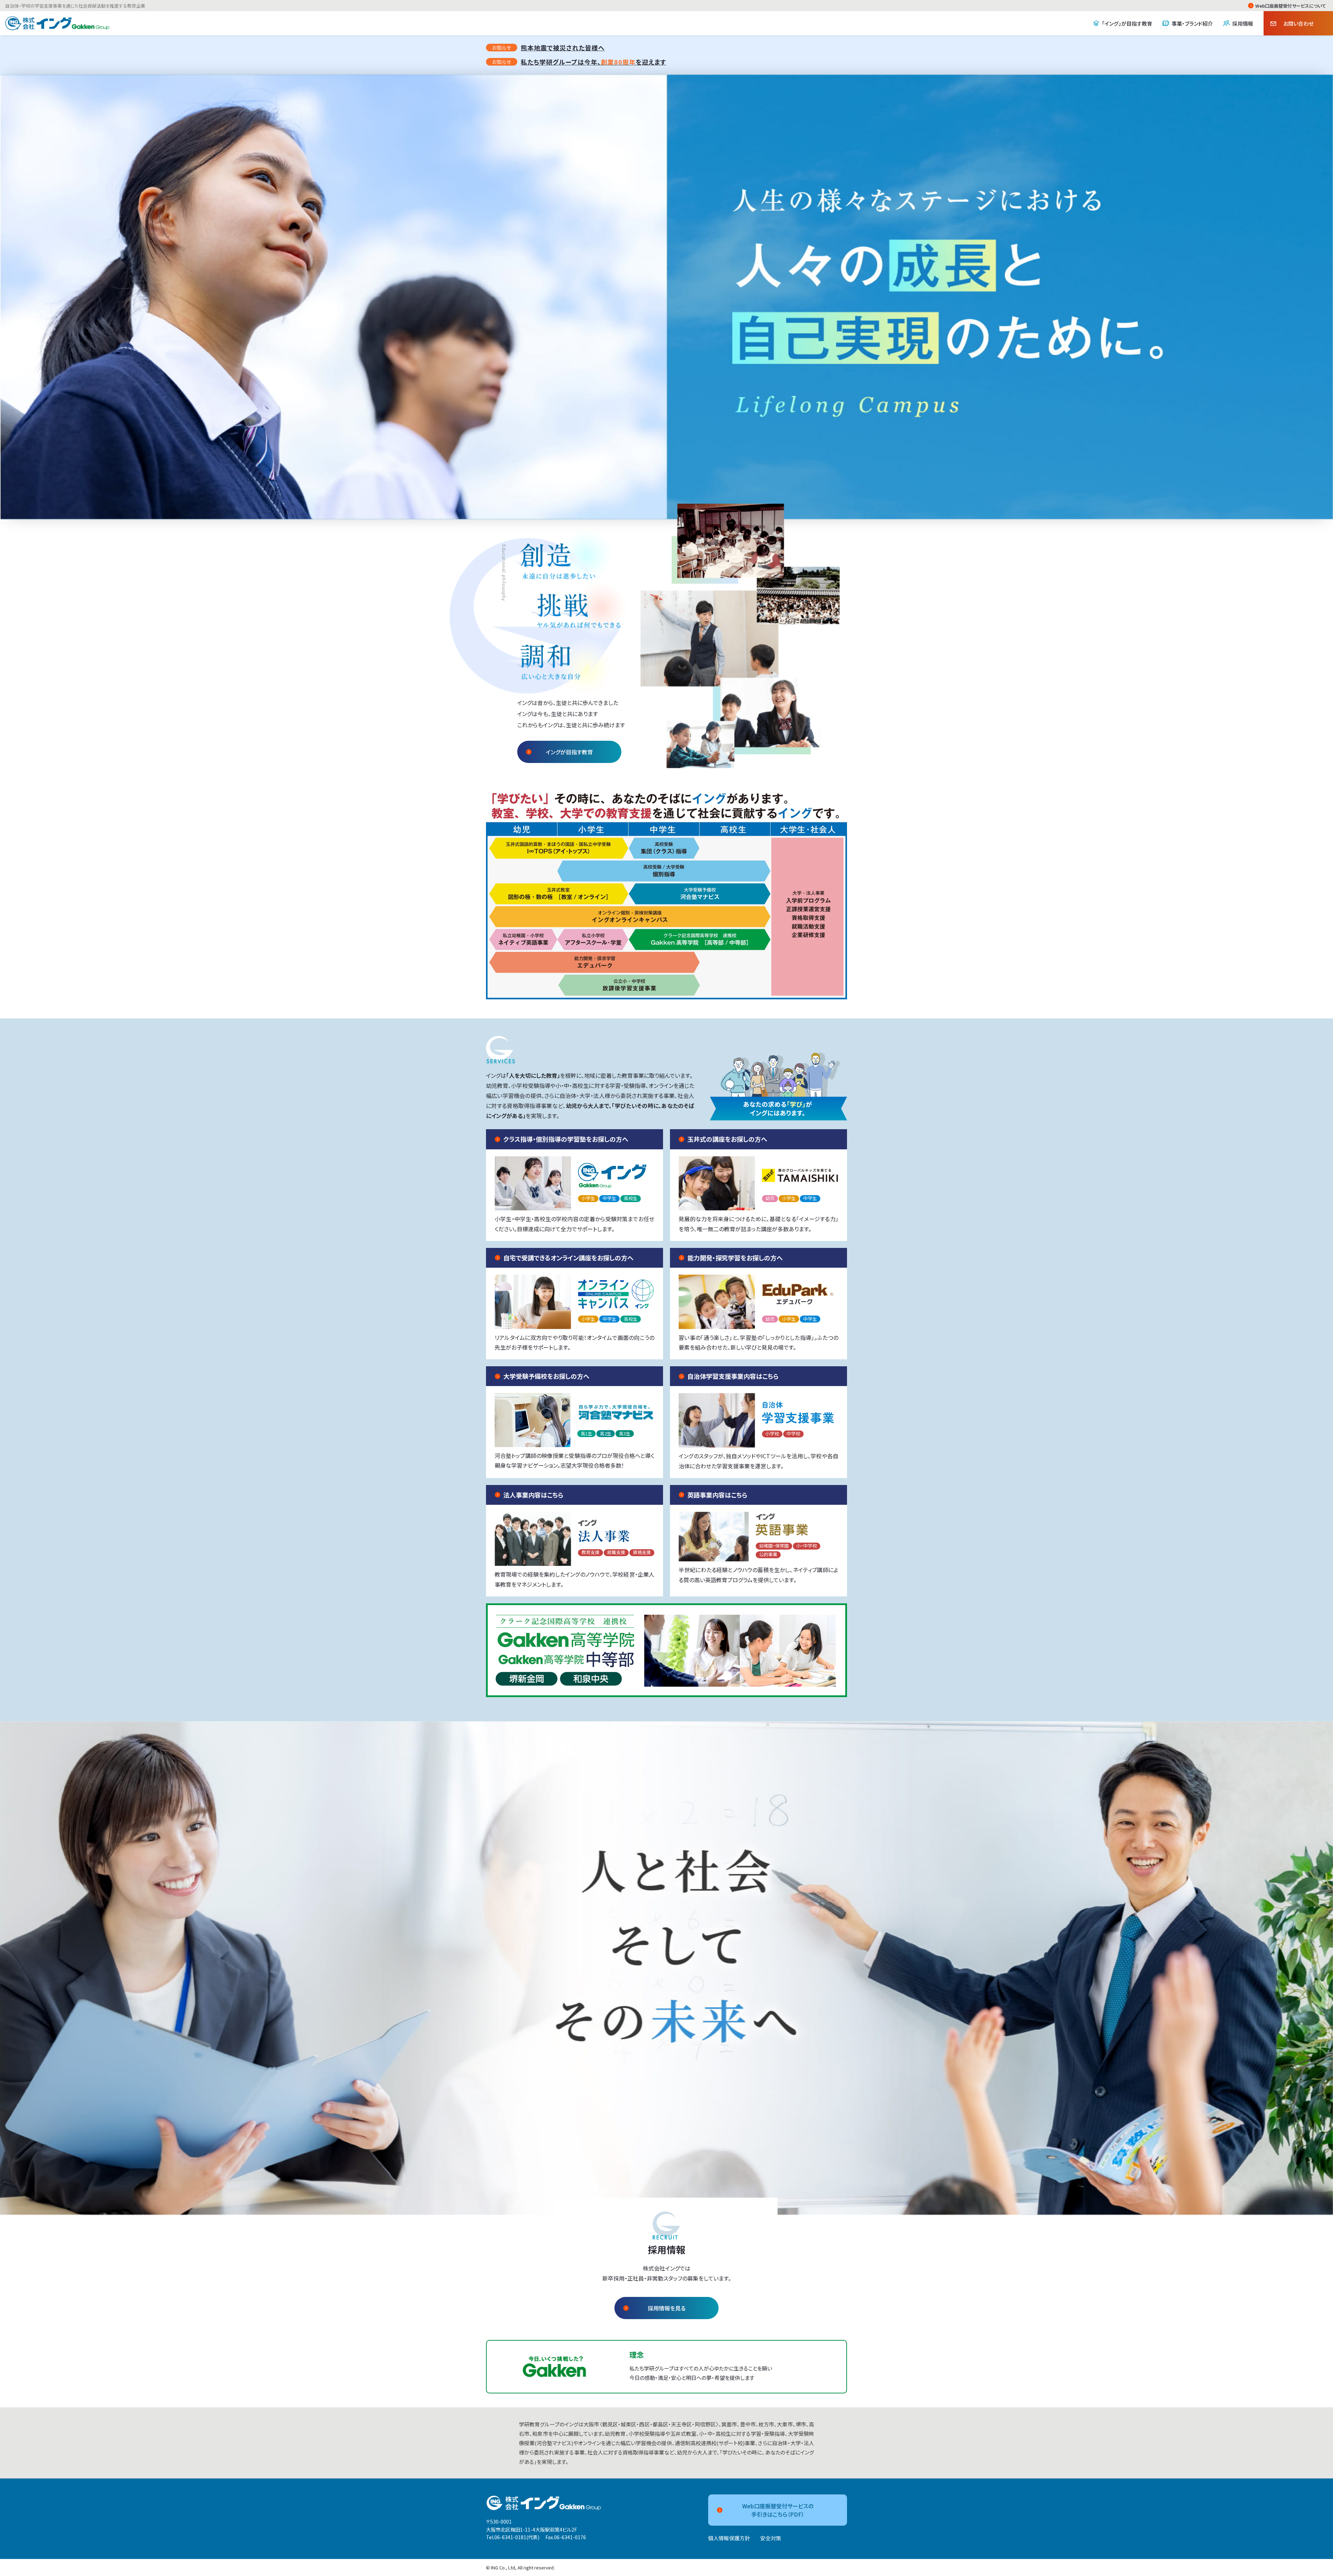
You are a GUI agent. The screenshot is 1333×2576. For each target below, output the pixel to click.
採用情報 (1243, 23)
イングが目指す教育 (569, 752)
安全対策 (771, 2538)
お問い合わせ (1298, 23)
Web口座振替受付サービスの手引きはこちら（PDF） (778, 2510)
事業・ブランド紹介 (1192, 23)
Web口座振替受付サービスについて (1291, 6)
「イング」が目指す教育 (1127, 23)
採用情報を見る (667, 2308)
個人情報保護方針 (729, 2538)
